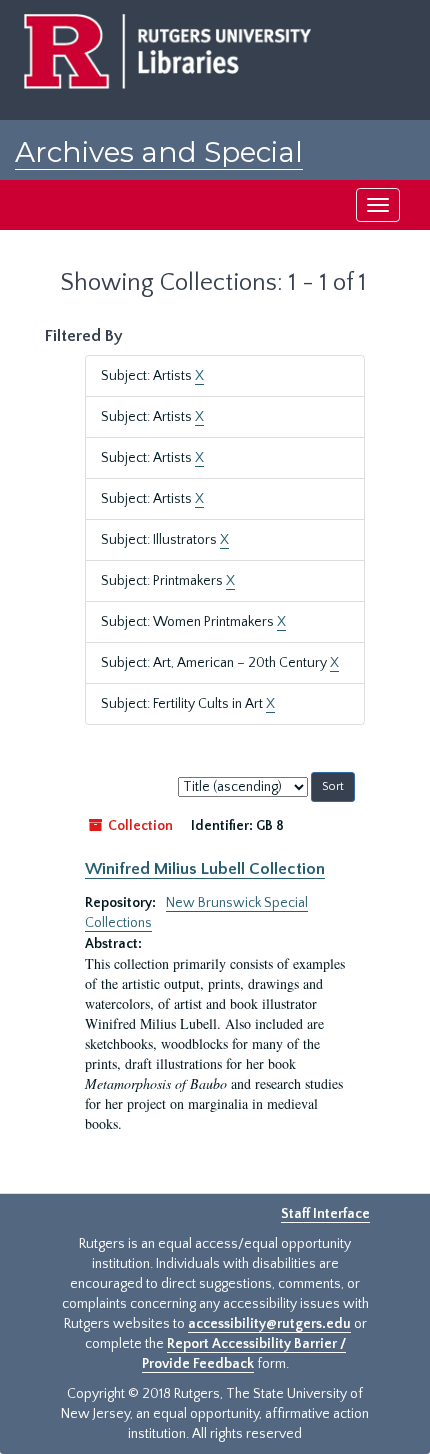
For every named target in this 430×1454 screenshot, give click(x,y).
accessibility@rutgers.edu (269, 1324)
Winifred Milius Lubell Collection (205, 869)
